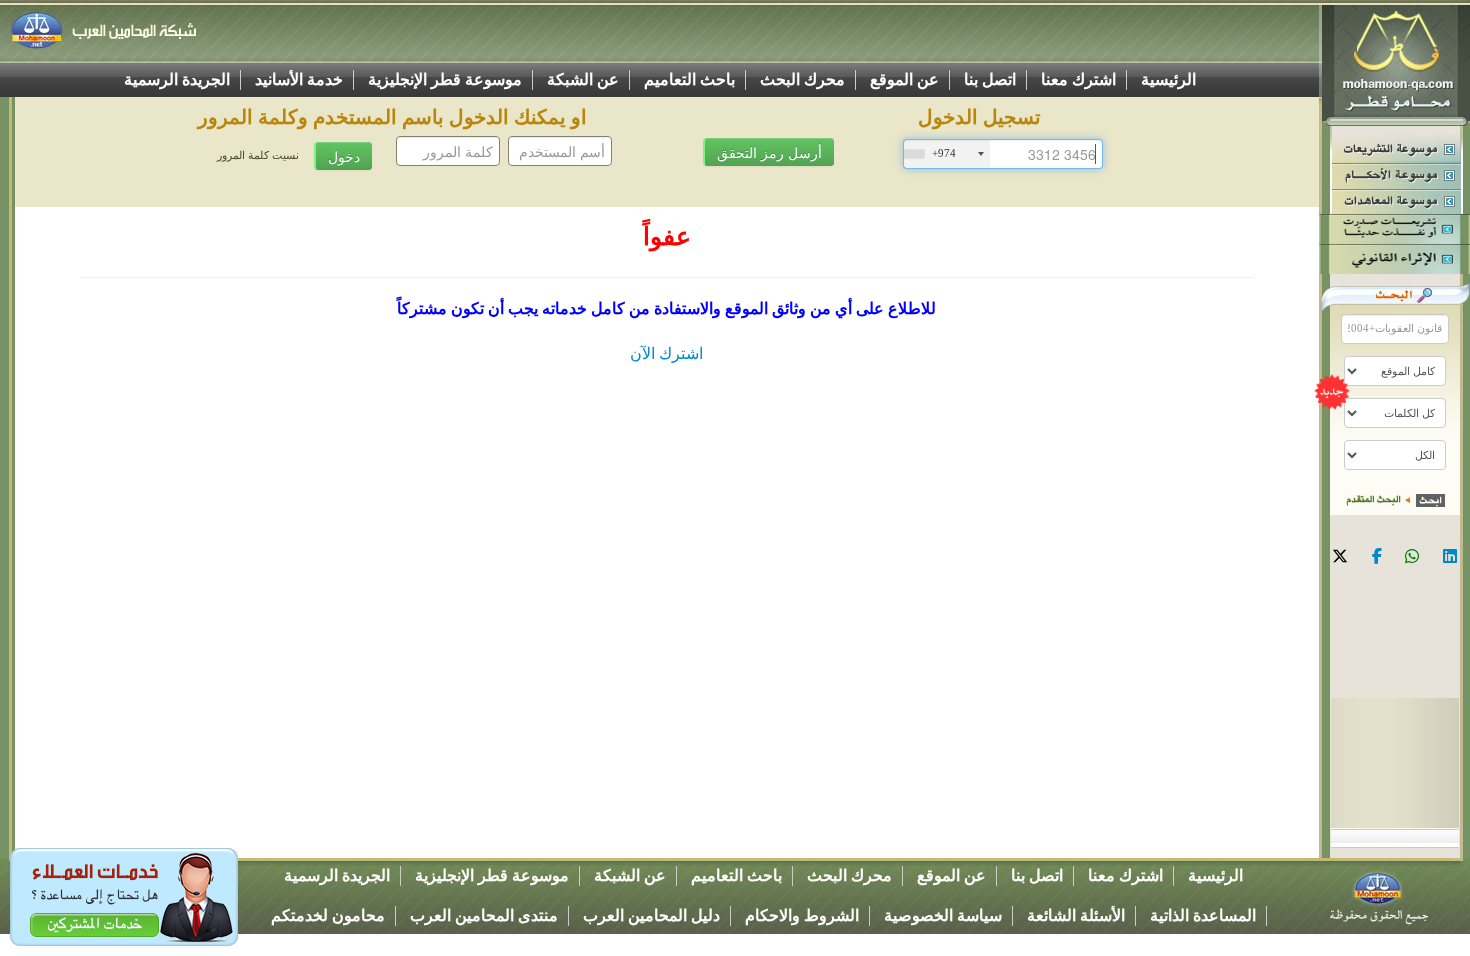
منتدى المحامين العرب (484, 915)
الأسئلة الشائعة (1076, 915)
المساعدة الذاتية (1203, 915)
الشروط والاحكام (802, 915)
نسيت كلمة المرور (258, 155)
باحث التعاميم (689, 79)
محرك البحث (802, 79)
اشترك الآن (666, 353)
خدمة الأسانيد (299, 79)
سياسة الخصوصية (943, 915)
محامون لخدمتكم (328, 915)
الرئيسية (1168, 79)
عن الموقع (904, 79)
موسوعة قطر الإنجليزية (445, 79)
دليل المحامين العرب (651, 915)
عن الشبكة (583, 79)
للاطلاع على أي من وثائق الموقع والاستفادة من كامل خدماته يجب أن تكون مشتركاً (666, 308)
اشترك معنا (1078, 79)
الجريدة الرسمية (177, 79)
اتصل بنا (990, 79)
